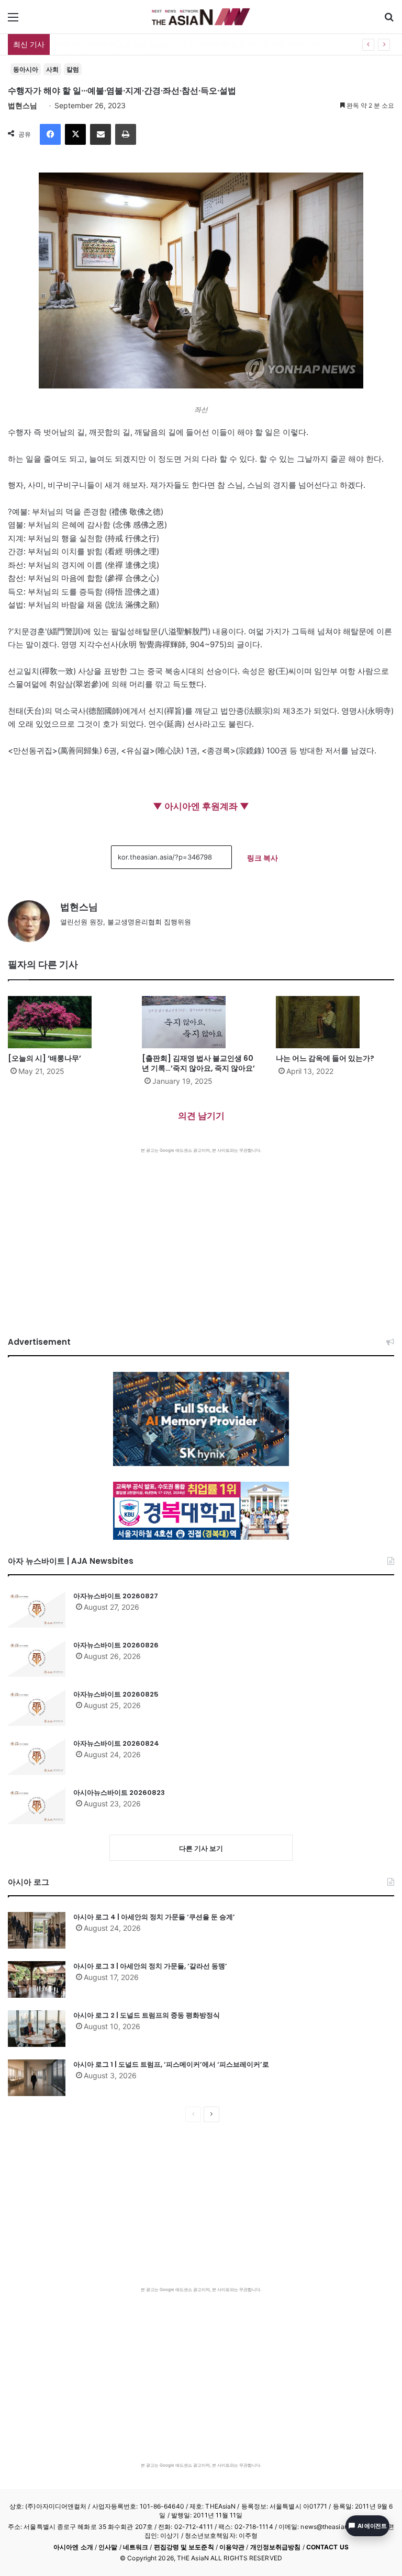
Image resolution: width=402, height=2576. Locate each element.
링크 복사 (263, 858)
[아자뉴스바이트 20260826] (37, 1658)
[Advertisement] (201, 1232)
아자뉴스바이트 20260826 (116, 1645)
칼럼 (73, 69)
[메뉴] (13, 21)
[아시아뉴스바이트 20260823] (37, 1806)
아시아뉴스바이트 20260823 (119, 1793)
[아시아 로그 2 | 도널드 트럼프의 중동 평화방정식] (37, 2029)
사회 (52, 69)
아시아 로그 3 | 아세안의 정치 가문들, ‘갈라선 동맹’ (150, 1966)
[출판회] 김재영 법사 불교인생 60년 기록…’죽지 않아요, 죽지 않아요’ (198, 1063)
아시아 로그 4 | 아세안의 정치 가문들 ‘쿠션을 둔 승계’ (154, 1917)
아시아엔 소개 (73, 2547)
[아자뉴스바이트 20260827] (37, 1609)
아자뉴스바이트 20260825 (116, 1694)
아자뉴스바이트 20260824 (116, 1743)
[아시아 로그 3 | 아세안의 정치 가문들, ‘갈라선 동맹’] (37, 1979)
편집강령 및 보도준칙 (184, 2547)
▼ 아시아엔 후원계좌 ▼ (201, 806)
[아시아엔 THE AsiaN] (201, 17)
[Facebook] (50, 134)
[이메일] (100, 134)
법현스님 (23, 105)
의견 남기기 (201, 1116)
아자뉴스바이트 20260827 (116, 1596)
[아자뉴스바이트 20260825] (37, 1708)
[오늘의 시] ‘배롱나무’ (44, 1058)
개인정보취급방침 (276, 2547)
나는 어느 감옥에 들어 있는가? (325, 1058)
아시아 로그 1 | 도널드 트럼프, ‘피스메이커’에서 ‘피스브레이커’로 (171, 2064)
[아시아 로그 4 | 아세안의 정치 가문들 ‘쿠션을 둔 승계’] (37, 1930)
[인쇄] (126, 134)
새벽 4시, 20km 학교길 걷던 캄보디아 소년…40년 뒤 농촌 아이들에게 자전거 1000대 (195, 44)
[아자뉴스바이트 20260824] (37, 1757)
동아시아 (26, 69)
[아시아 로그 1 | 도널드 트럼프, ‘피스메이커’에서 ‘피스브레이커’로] (37, 2078)
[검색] (389, 21)
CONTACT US (327, 2547)
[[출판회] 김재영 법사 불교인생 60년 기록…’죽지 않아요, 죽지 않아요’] (201, 1022)
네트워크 (136, 2547)
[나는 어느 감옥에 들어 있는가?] (335, 1022)
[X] (75, 134)
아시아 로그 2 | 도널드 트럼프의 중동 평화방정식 (147, 2015)
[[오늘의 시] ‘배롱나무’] (67, 1022)
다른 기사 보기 (201, 1848)
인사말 (108, 2547)
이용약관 (232, 2547)
